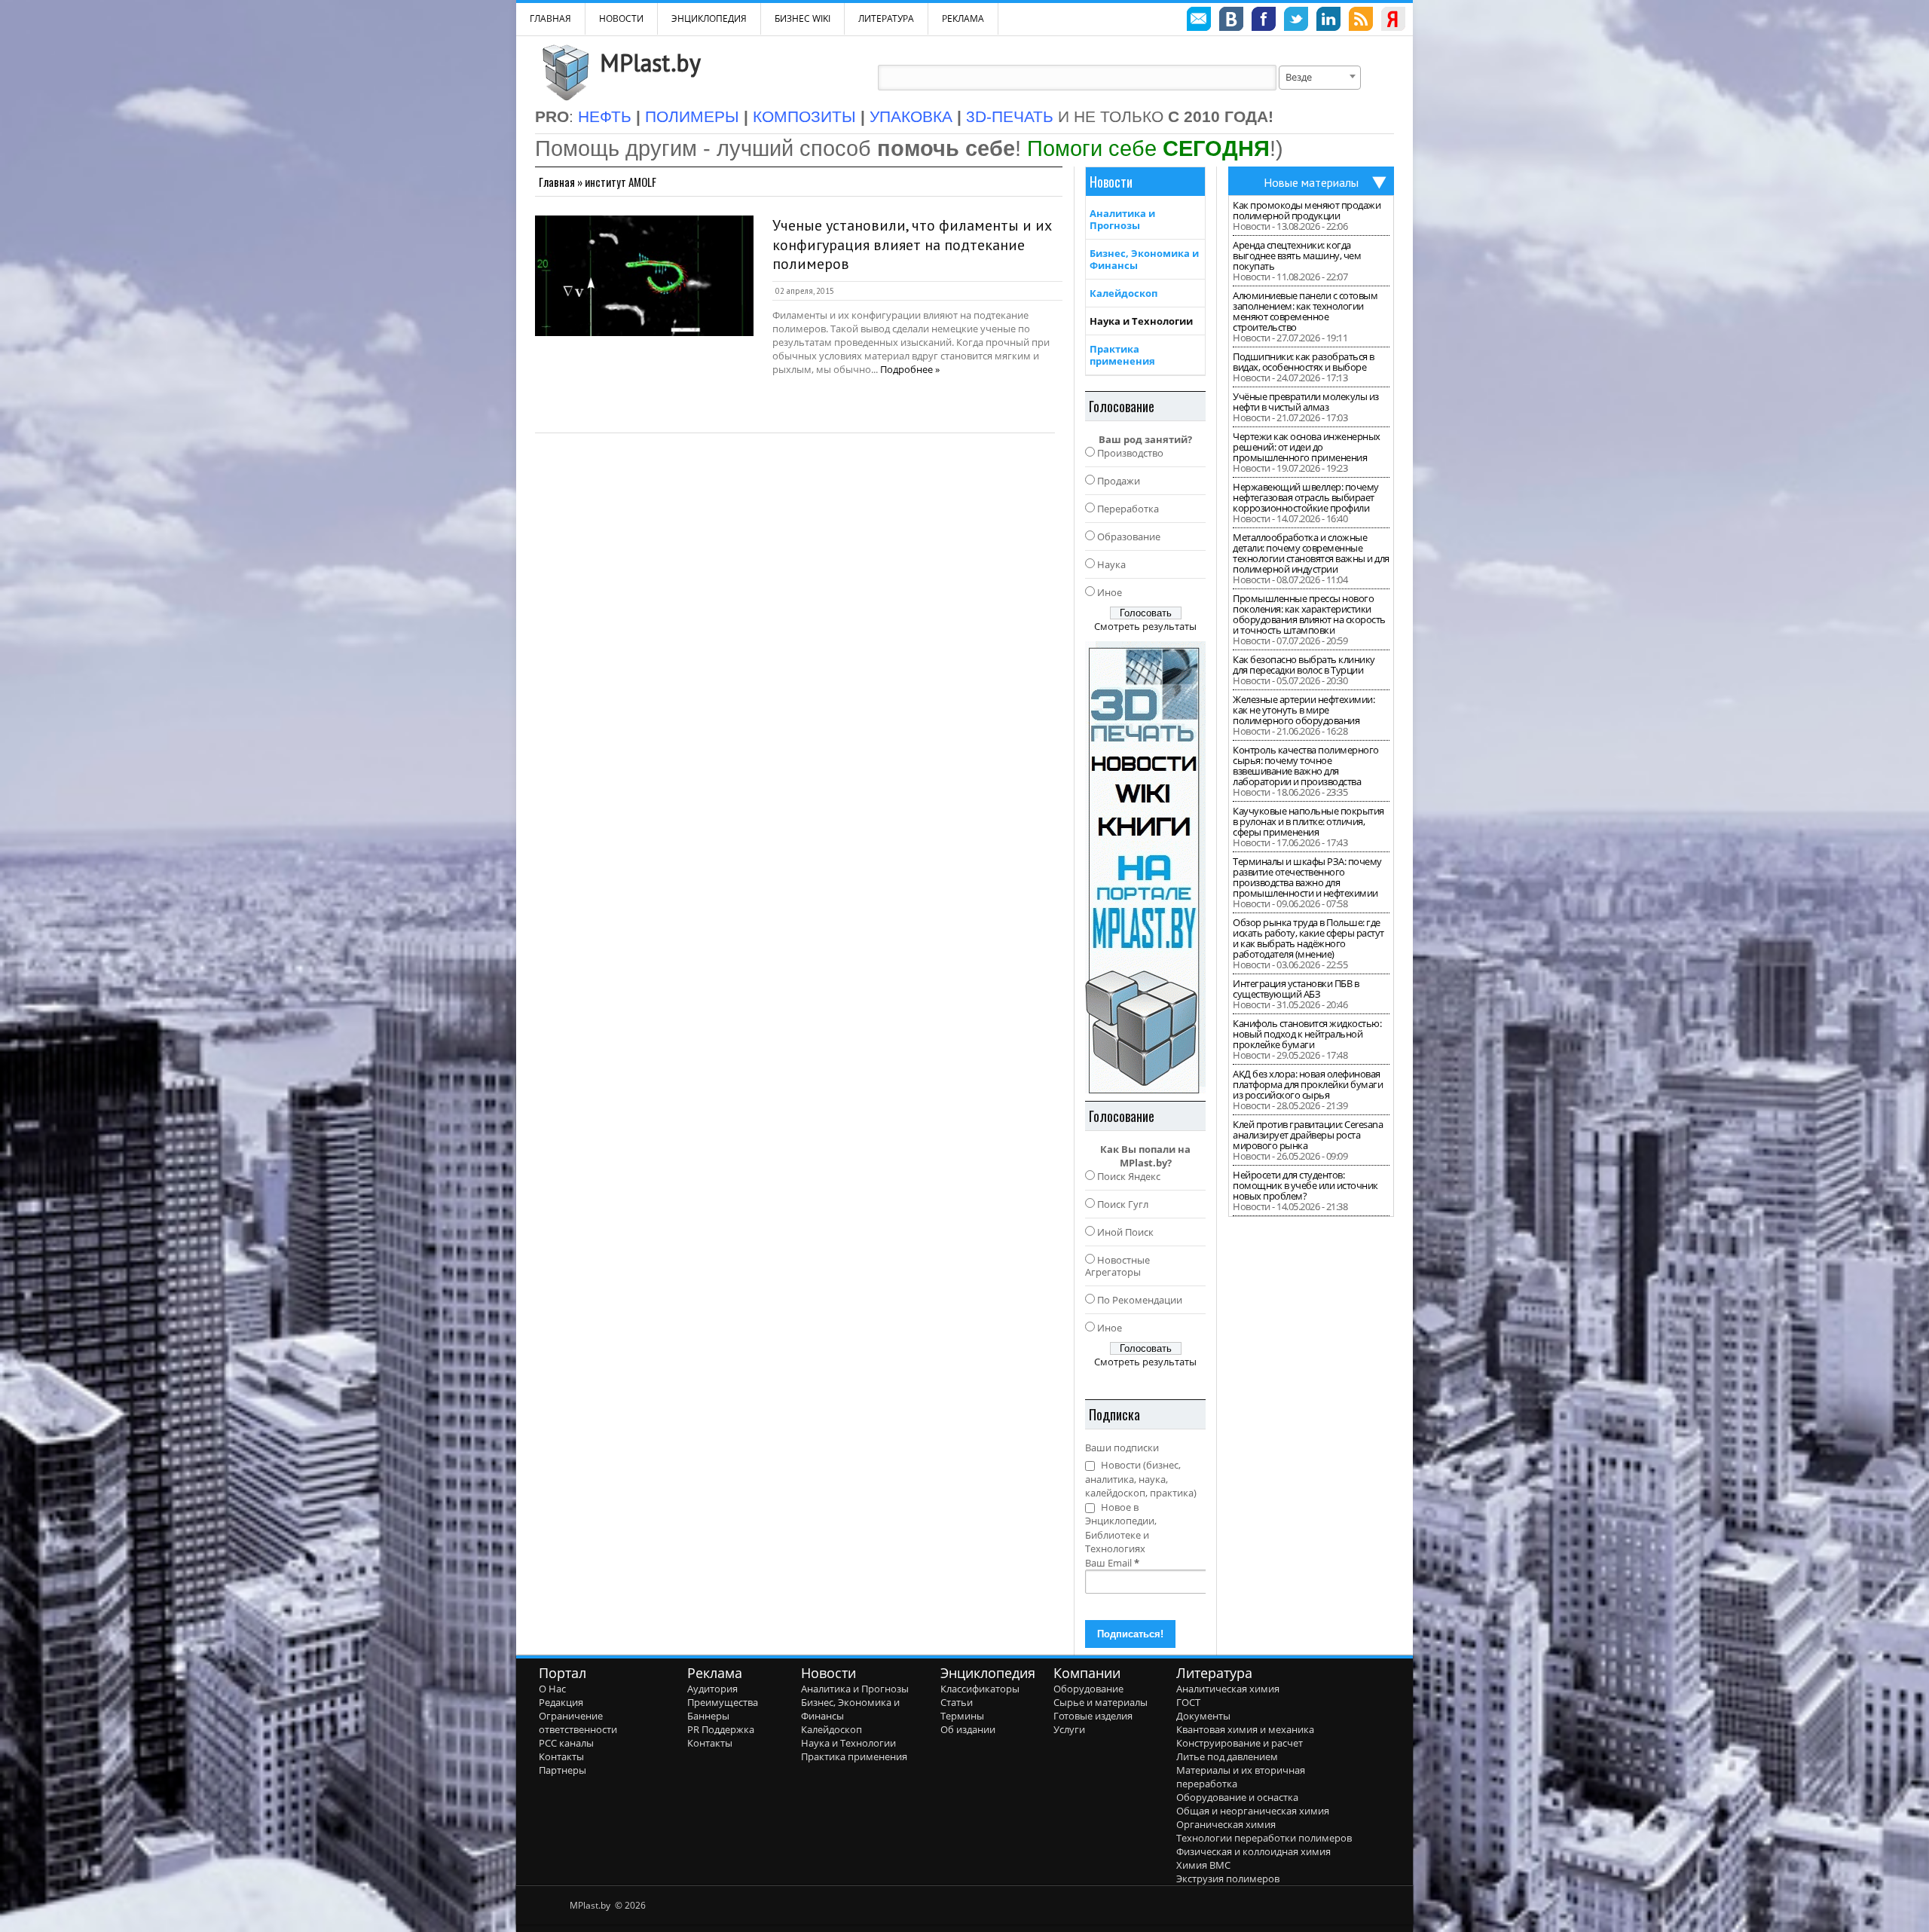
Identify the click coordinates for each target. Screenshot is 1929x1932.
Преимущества (723, 1702)
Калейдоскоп (1123, 293)
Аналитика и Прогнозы (1122, 219)
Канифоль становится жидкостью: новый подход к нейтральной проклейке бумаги (1307, 1034)
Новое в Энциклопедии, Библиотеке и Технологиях (1121, 1528)
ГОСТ (1188, 1702)
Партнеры (562, 1770)
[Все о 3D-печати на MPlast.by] (1145, 867)
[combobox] (1320, 78)
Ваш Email (1112, 1563)
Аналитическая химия (1228, 1689)
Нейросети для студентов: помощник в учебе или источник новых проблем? (1305, 1185)
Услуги (1069, 1729)
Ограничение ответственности (578, 1723)
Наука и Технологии (1141, 321)
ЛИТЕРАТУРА (886, 18)
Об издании (968, 1729)
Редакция (561, 1702)
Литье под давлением (1227, 1756)
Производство (1130, 453)
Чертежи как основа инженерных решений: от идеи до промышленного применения (1307, 447)
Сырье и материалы (1101, 1702)
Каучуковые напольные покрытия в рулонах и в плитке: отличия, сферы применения (1308, 821)
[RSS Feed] (1361, 21)
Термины (962, 1716)
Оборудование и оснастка (1237, 1797)
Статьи (957, 1702)
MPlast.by (650, 63)
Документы (1203, 1716)
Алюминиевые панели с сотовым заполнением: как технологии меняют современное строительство (1305, 311)
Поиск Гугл (1123, 1204)
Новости (621, 18)
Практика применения (1122, 355)
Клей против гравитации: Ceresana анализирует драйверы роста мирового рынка (1308, 1135)
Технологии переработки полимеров (1264, 1838)
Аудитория (712, 1689)
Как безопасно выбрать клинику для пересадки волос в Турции (1304, 665)
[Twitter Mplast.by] (1296, 21)
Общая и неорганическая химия (1253, 1811)
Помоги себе (1148, 148)
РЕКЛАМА (963, 18)
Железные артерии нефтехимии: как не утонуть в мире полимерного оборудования (1304, 710)
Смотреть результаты (1145, 626)
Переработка (1128, 509)
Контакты (561, 1756)
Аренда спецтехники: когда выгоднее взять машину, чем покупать (1297, 255)
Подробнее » (910, 369)
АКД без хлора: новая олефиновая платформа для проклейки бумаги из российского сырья (1308, 1084)
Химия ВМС (1203, 1865)
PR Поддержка (721, 1729)
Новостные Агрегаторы (1117, 1266)
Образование (1129, 536)
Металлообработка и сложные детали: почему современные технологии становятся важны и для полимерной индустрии (1311, 553)
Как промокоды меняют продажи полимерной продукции (1307, 210)
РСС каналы (566, 1743)
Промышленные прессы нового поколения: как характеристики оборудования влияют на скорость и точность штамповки (1309, 614)
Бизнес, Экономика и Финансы (1144, 259)
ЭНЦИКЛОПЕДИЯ (709, 18)
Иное (1110, 592)
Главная (557, 182)
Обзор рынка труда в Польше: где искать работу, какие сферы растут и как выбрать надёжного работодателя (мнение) (1308, 938)
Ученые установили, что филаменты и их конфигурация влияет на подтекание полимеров (912, 245)
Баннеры (708, 1716)
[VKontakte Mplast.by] (1231, 21)
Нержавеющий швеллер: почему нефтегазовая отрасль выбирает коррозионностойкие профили (1306, 497)
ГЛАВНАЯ (550, 18)
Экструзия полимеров (1228, 1879)
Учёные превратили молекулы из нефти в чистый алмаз (1306, 402)
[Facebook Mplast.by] (1264, 21)
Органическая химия (1226, 1824)
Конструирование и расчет (1240, 1743)
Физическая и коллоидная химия (1253, 1851)
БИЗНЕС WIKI (802, 18)
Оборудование (1088, 1689)
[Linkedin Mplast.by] (1328, 21)
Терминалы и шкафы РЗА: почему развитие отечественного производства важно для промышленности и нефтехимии (1307, 877)
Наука (1111, 564)
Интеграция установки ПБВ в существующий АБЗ (1296, 989)
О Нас (552, 1689)
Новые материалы (1311, 182)
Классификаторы (980, 1689)
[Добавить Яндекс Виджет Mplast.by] (1393, 21)
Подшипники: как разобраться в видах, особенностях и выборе (1304, 362)
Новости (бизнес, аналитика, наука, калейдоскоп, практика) (1141, 1479)
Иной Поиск (1125, 1232)
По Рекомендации (1140, 1300)
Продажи (1119, 481)
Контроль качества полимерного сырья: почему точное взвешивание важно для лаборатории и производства (1306, 766)
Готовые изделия (1093, 1716)
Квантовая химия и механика (1245, 1729)
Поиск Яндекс (1129, 1176)
